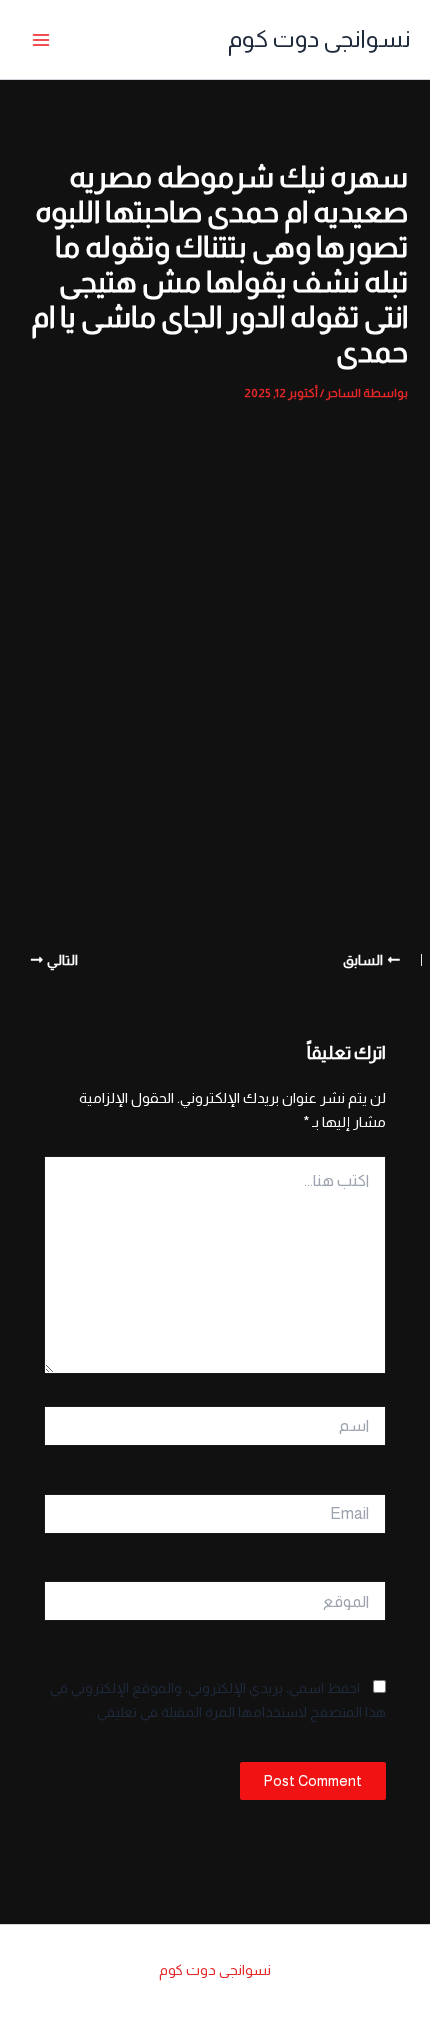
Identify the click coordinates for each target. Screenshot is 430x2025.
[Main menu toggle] (41, 40)
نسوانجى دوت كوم (319, 39)
